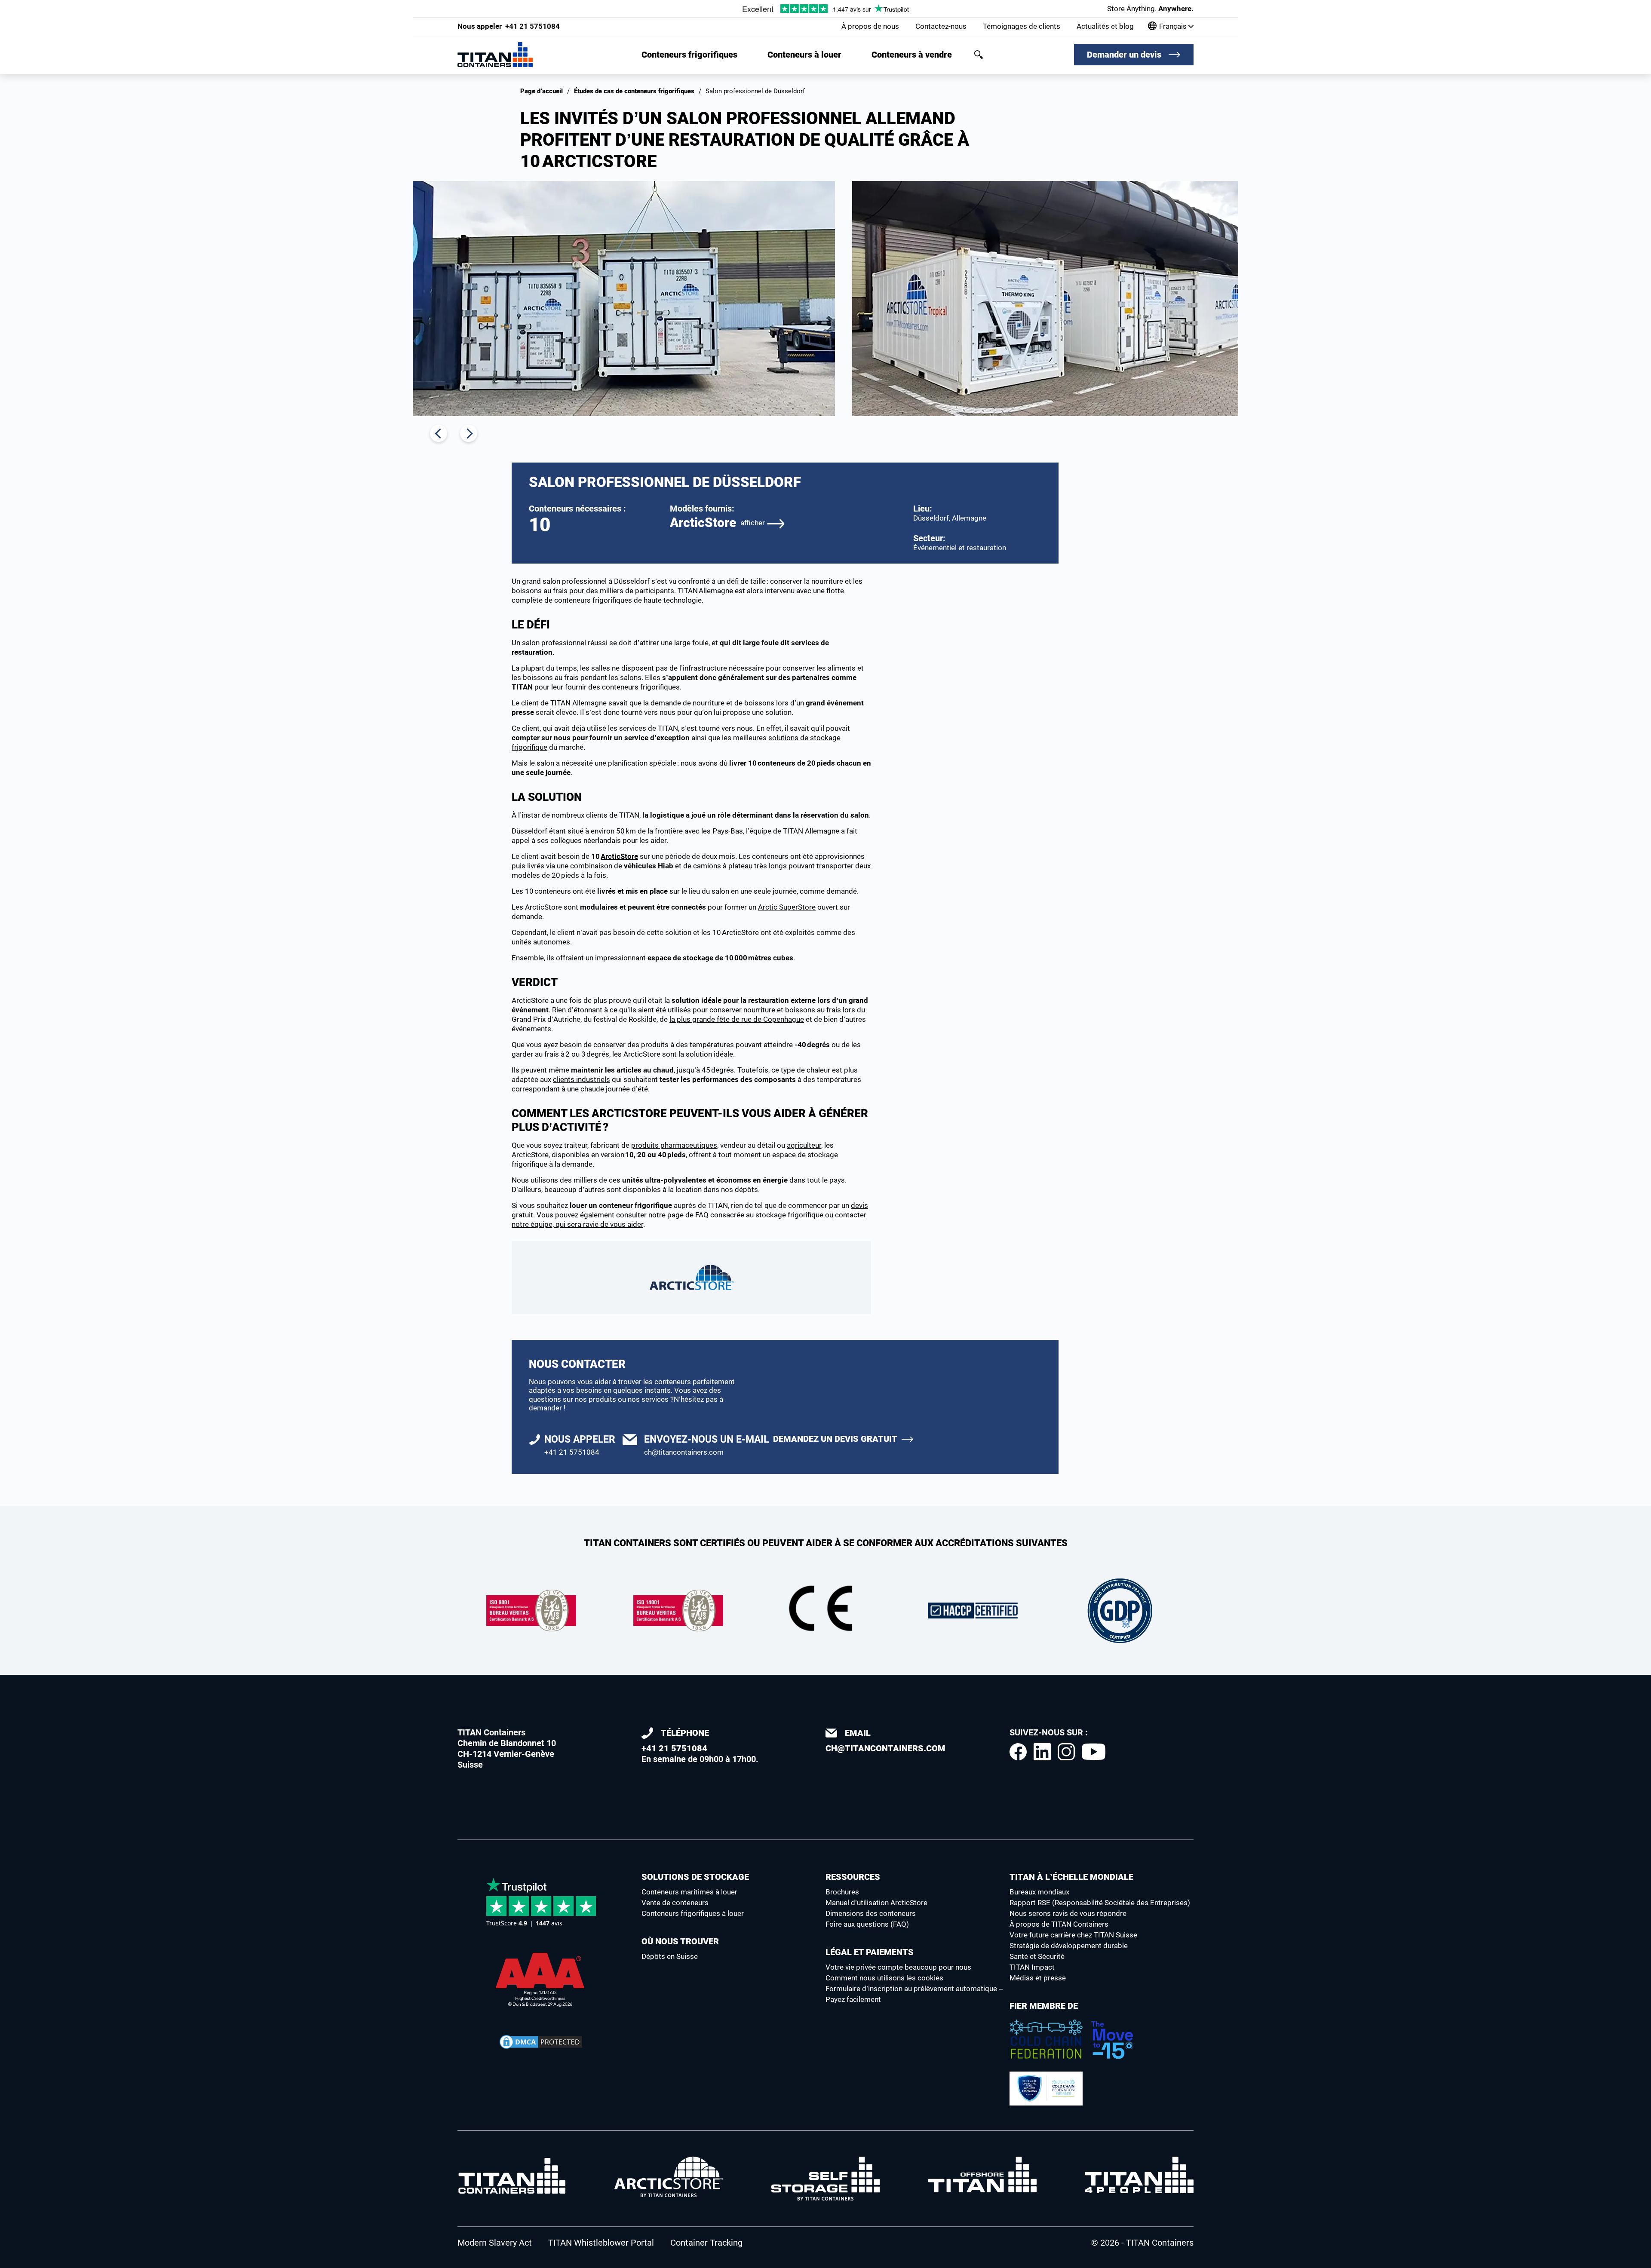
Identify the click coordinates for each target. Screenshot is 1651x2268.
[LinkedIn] (1042, 1752)
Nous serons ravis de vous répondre (1068, 1913)
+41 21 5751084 (509, 26)
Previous (439, 433)
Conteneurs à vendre (912, 55)
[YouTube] (1094, 1752)
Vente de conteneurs (675, 1903)
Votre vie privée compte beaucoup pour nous (898, 1967)
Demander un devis (1124, 55)
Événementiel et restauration (960, 548)
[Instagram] (1066, 1752)
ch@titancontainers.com (684, 1452)
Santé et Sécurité (1037, 1956)
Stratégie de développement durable (1069, 1946)
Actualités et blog (1105, 26)
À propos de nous (870, 26)
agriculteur (804, 1145)
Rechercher (979, 55)
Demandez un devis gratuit (835, 1439)
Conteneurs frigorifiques (689, 55)
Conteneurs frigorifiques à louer (693, 1913)
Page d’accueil (542, 91)
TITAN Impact (1032, 1967)
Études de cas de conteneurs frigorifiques (634, 91)
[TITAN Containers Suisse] (495, 55)
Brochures (842, 1892)
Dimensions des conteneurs (871, 1913)
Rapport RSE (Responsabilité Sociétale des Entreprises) (1100, 1903)
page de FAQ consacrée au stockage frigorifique (745, 1215)
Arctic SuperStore (787, 907)
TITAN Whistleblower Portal (601, 2243)
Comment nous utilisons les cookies (884, 1978)
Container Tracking (706, 2243)
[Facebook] (1018, 1752)
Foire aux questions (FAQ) (867, 1924)
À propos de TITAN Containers (1059, 1924)
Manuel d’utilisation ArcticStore (876, 1903)
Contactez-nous (941, 26)
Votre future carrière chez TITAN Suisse (1073, 1935)
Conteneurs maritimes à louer (689, 1892)
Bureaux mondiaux (1039, 1892)
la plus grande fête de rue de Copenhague (737, 1019)
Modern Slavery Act (495, 2243)
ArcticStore (717, 523)
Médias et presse (1038, 1978)
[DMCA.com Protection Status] (541, 2042)
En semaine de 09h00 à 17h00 (699, 1746)
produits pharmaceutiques (674, 1145)
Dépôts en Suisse (670, 1956)
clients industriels (582, 1079)
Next (469, 433)
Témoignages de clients (1022, 26)
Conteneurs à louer (804, 55)
